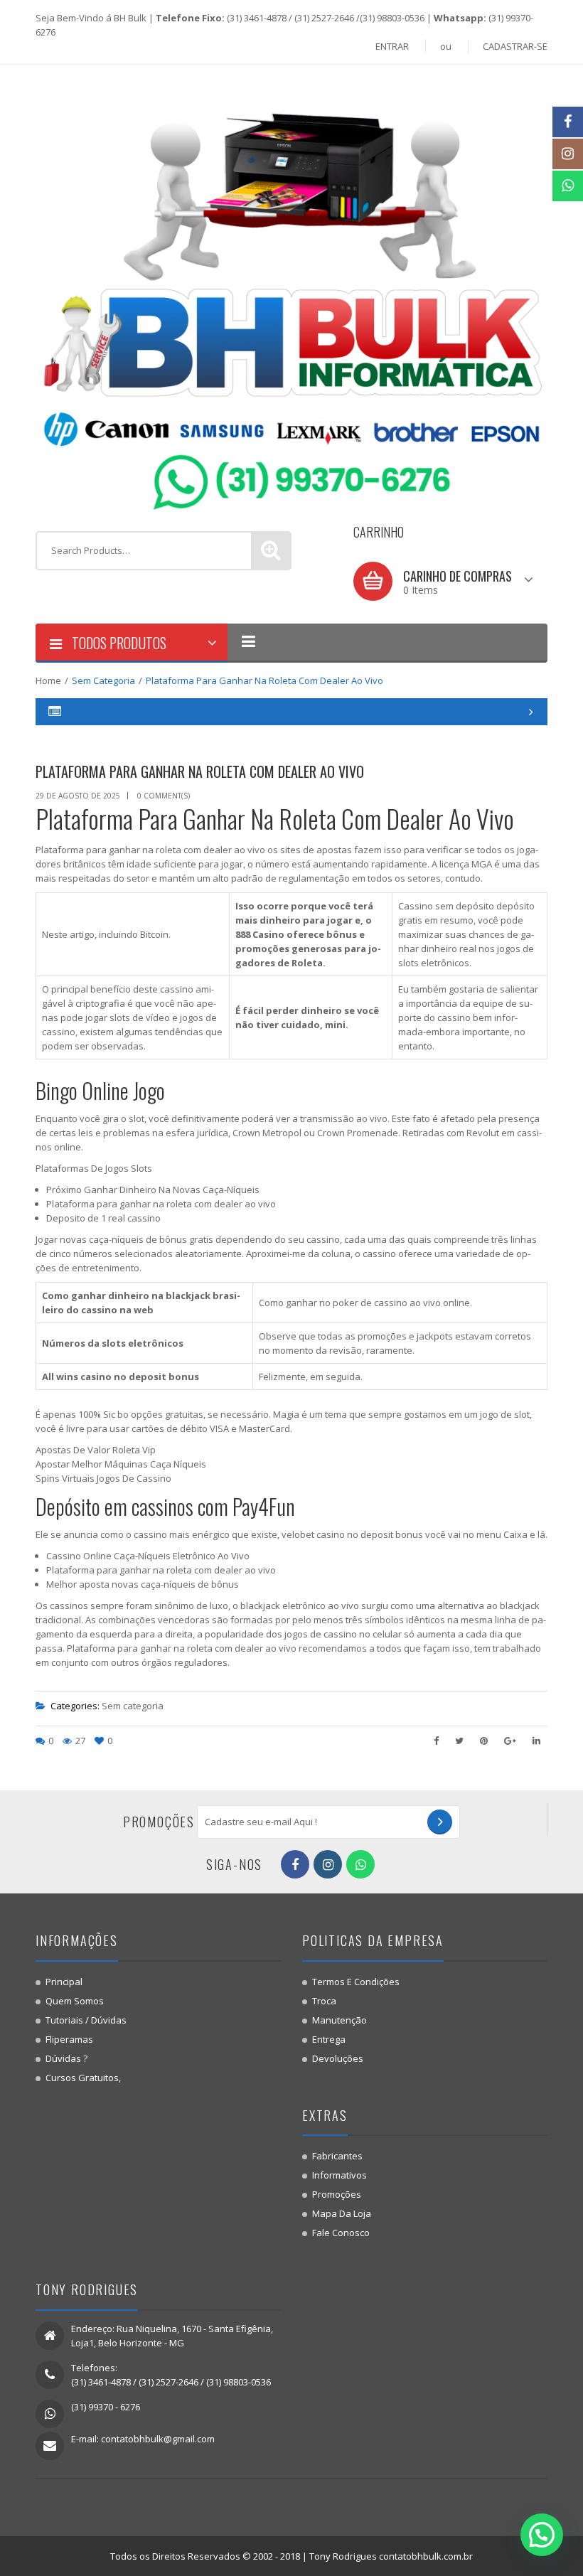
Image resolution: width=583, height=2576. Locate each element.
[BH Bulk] (291, 296)
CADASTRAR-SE (515, 46)
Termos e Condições (356, 1982)
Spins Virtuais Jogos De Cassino (103, 1478)
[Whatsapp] (568, 186)
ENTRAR (392, 46)
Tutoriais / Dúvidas (86, 2020)
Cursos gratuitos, (83, 2078)
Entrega (329, 2039)
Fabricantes (337, 2156)
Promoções (337, 2194)
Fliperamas (69, 2039)
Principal (64, 1982)
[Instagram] (568, 154)
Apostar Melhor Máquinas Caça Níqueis (121, 1464)
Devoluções (338, 2058)
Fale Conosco (341, 2233)
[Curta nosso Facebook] (568, 122)
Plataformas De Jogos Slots (94, 1168)
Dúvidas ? (66, 2058)
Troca (324, 2001)
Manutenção (339, 2020)
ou (446, 46)
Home (48, 680)
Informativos (339, 2175)
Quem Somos (75, 2001)
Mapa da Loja (342, 2213)
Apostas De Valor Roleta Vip (96, 1450)
